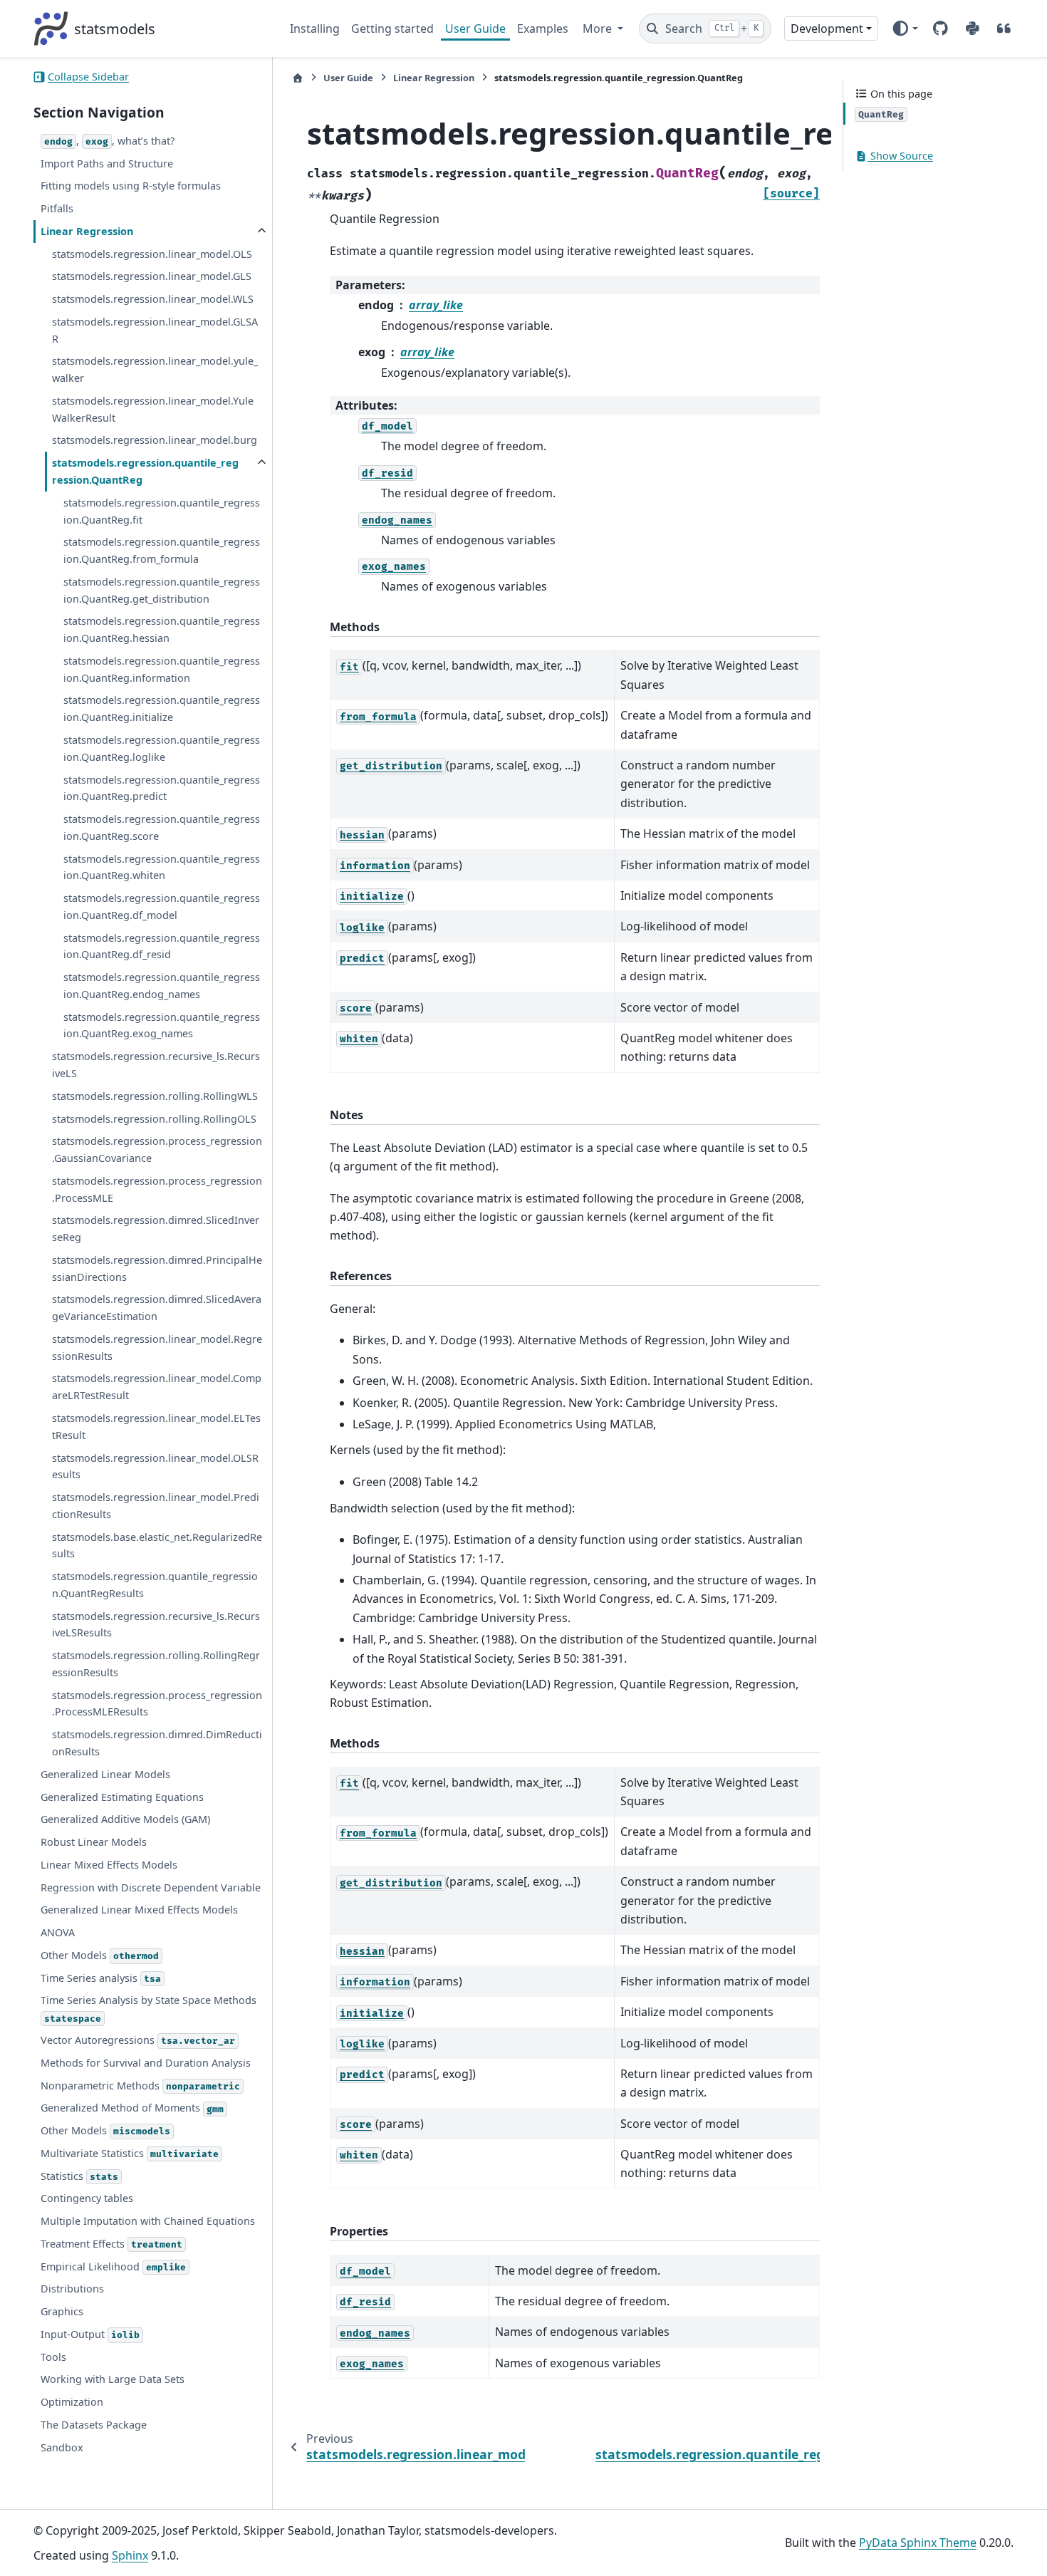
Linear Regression (87, 231)
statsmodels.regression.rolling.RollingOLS (154, 1119)
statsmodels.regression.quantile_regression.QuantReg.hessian (162, 630)
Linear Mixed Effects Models (109, 1865)
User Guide (475, 28)
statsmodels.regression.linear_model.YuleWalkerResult (153, 409)
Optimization (72, 2402)
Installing (315, 28)
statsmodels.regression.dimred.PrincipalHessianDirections (157, 1268)
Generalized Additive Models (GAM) (125, 1819)
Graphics (62, 2311)
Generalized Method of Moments (132, 2108)
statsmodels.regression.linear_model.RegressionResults (157, 1347)
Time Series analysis (101, 1978)
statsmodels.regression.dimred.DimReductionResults (157, 1743)
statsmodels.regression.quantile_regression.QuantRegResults (155, 1585)
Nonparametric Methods (140, 2086)
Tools (53, 2357)
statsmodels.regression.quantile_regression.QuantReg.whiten (162, 867)
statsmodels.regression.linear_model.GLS (152, 276)
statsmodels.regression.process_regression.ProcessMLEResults (157, 1704)
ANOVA (58, 1932)
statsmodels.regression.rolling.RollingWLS (155, 1096)
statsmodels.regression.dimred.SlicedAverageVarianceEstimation (157, 1308)
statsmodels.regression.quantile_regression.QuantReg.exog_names (162, 1025)
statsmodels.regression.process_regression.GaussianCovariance (157, 1149)
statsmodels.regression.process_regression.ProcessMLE (157, 1189)
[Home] (298, 78)
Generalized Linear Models (105, 1774)
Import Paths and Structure (107, 163)
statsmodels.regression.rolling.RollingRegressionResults (156, 1664)
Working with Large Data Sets (113, 2380)
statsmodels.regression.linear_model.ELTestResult (156, 1427)
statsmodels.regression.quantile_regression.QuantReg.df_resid (162, 946)
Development (827, 28)
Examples (543, 28)
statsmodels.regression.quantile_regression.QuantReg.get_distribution (162, 590)
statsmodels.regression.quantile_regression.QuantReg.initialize (162, 709)
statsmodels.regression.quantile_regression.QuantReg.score (162, 827)
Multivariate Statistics (130, 2153)
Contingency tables (87, 2198)
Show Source (900, 156)
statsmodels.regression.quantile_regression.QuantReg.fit (162, 511)
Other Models (100, 1955)
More (599, 28)
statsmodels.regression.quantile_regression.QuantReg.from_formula (162, 550)
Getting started (392, 28)
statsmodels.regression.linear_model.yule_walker (155, 370)
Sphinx (130, 2555)
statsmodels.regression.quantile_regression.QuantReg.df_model (162, 907)
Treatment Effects (111, 2244)
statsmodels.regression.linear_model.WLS (153, 299)
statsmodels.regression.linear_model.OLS (152, 254)
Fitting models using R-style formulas (131, 186)
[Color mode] (905, 28)
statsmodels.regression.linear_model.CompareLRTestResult (157, 1387)
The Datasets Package (94, 2425)
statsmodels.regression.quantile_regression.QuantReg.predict (162, 788)
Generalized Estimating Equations (122, 1797)
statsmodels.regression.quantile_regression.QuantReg (145, 471)
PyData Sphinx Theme (918, 2543)
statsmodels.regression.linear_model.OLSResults (155, 1466)
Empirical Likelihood (113, 2266)
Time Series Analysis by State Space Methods (149, 2009)
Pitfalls (57, 208)
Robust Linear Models (94, 1842)
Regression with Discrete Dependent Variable (151, 1887)
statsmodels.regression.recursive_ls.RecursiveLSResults (156, 1625)
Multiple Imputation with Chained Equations (148, 2221)
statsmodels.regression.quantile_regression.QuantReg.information (162, 669)
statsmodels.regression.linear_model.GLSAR (155, 330)
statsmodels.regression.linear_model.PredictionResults (156, 1506)
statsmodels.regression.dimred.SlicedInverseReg (156, 1229)
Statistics (79, 2176)
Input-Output (90, 2334)
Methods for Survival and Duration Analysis (146, 2063)
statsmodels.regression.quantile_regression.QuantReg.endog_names (162, 986)
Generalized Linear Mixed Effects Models (139, 1910)
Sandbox (62, 2447)
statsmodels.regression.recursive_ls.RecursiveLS (156, 1065)
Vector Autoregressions (138, 2040)
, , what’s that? (109, 141)
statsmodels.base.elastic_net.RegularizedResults (157, 1546)
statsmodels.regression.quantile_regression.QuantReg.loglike (162, 748)
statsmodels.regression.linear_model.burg (155, 441)
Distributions (72, 2289)
